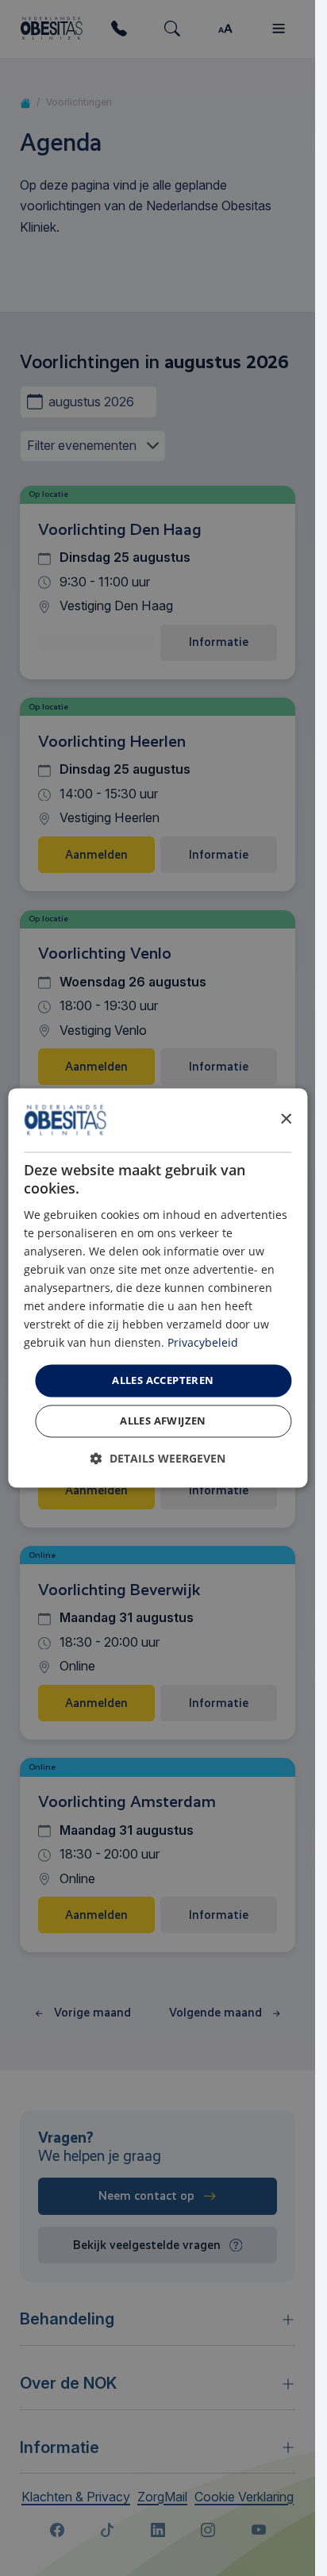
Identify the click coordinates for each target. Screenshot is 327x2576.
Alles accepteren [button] (163, 1380)
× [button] (285, 1119)
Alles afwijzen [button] (163, 1421)
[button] (158, 1459)
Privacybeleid (203, 1343)
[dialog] (158, 1288)
